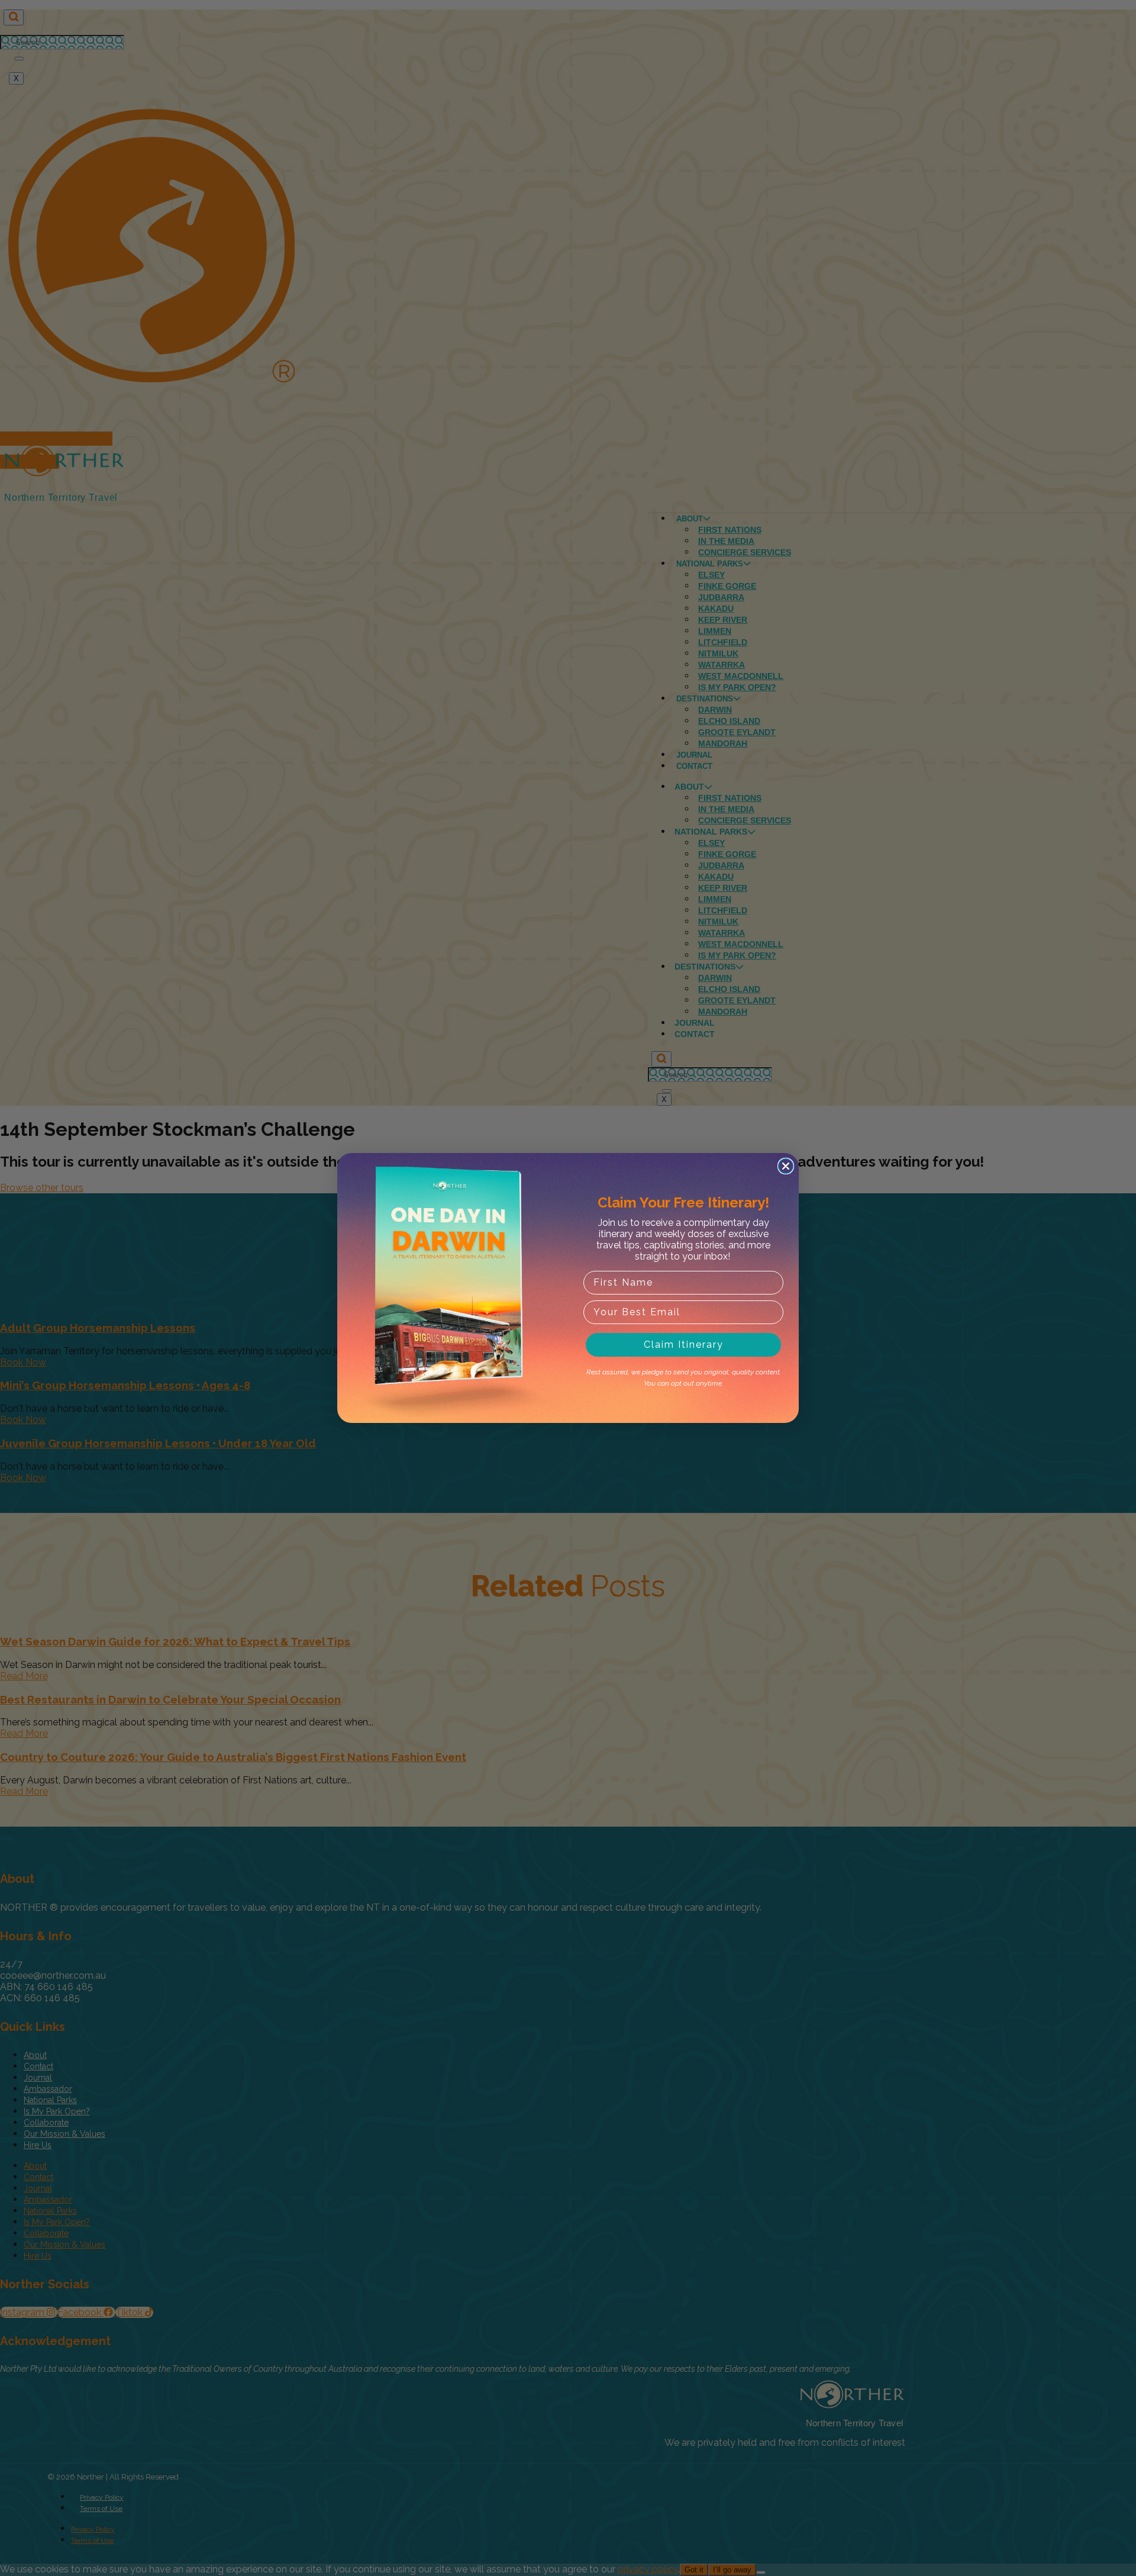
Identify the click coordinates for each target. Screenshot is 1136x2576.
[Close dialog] (786, 1166)
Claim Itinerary (684, 1345)
